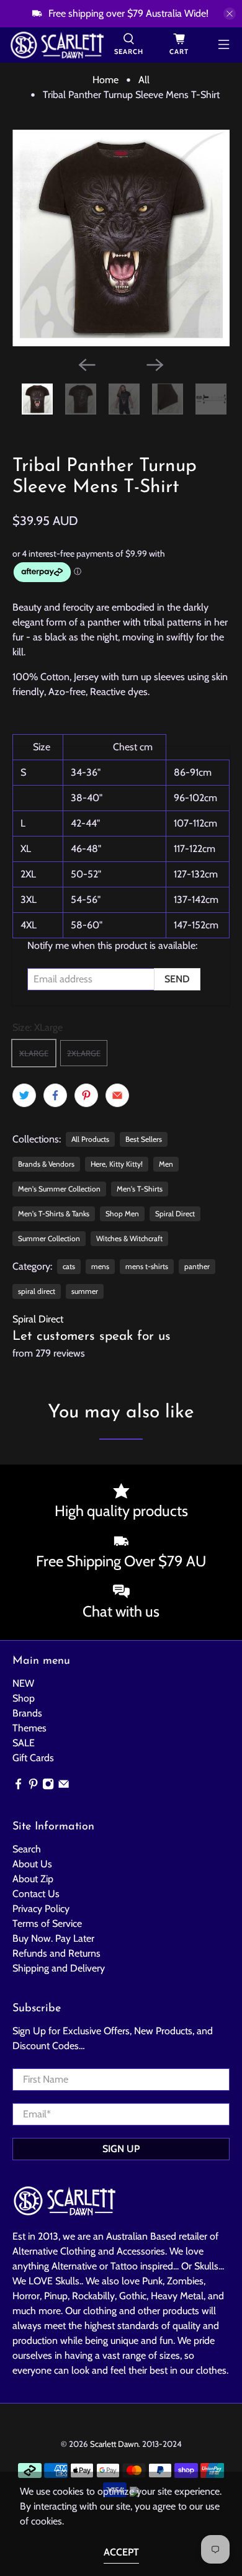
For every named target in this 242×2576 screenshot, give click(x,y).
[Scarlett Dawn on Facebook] (18, 1786)
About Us (32, 1864)
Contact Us (36, 1894)
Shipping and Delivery (59, 1968)
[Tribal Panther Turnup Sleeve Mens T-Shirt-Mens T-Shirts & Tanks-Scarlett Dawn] (121, 238)
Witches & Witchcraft (129, 1238)
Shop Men (122, 1214)
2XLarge (84, 1053)
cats (69, 1266)
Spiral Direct (175, 1214)
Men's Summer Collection (59, 1189)
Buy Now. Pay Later (53, 1938)
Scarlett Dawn (114, 2444)
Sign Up (121, 2149)
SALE (24, 1743)
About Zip (33, 1879)
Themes (29, 1728)
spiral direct (37, 1291)
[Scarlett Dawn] (57, 45)
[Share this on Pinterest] (86, 1095)
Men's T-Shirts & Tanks (54, 1214)
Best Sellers (144, 1139)
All (144, 80)
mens (100, 1266)
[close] (230, 14)
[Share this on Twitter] (24, 1095)
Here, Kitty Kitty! (117, 1164)
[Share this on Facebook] (55, 1095)
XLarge (34, 1053)
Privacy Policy (41, 1909)
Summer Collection (49, 1238)
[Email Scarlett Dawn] (64, 1786)
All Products (90, 1139)
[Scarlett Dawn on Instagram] (48, 1786)
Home (105, 80)
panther (197, 1266)
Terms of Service (47, 1923)
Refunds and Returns (56, 1953)
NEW (23, 1683)
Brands (27, 1713)
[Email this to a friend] (117, 1095)
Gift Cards (33, 1758)
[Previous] (87, 365)
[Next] (155, 365)
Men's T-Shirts (140, 1189)
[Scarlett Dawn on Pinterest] (33, 1786)
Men (166, 1164)
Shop (24, 1698)
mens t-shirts (147, 1266)
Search (27, 1849)
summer (85, 1291)
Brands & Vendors (46, 1164)
